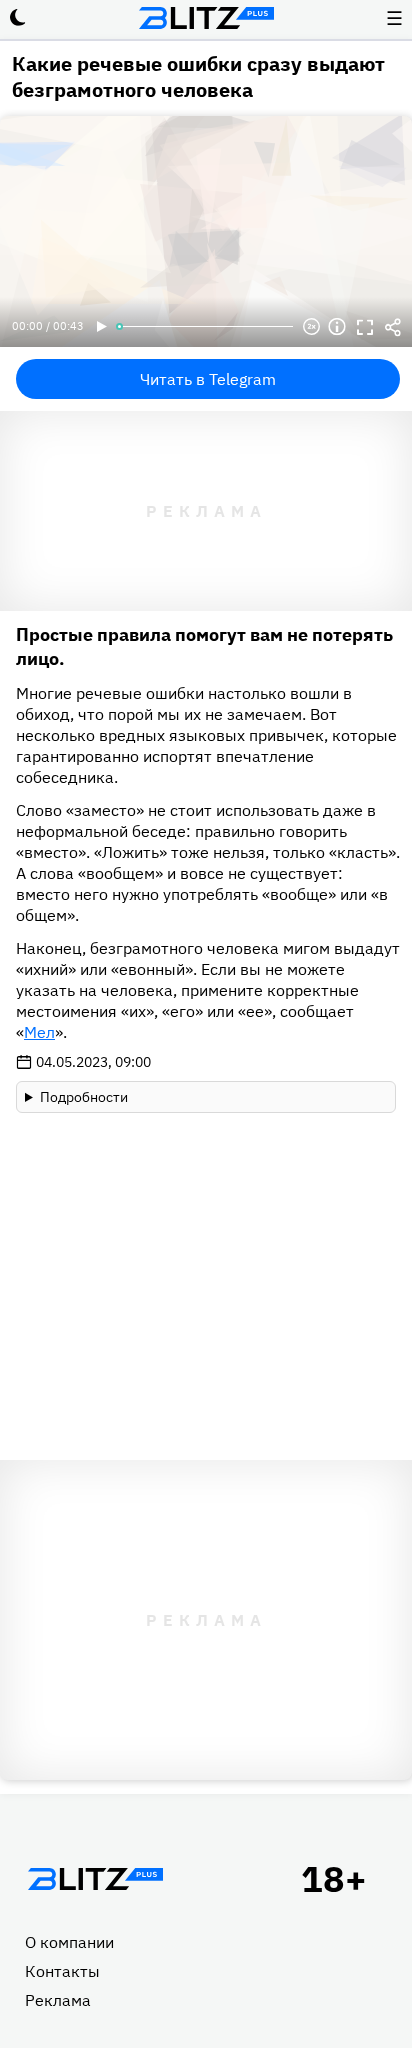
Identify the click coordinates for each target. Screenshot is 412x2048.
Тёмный (18, 18)
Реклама (58, 2000)
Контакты (62, 1971)
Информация (337, 327)
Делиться (393, 327)
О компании (69, 1942)
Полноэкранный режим (365, 327)
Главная (95, 1879)
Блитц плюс (206, 18)
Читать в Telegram (208, 379)
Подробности (84, 1097)
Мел (39, 1032)
